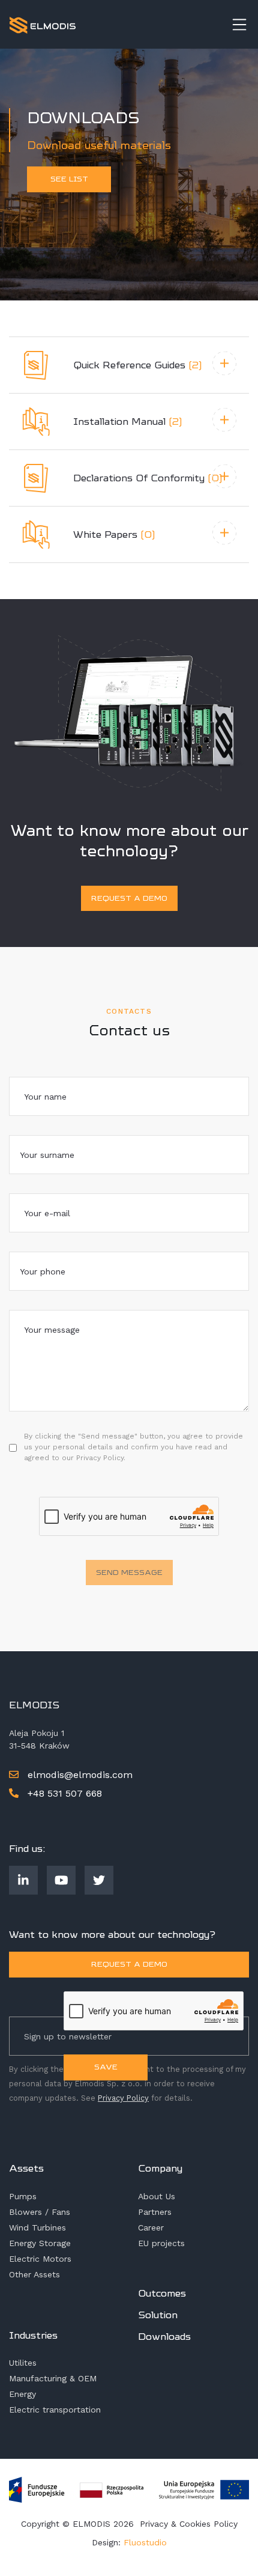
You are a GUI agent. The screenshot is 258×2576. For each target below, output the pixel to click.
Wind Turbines (37, 2227)
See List (69, 179)
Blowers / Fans (40, 2212)
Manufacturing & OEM (53, 2378)
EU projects (161, 2243)
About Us (157, 2196)
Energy (22, 2394)
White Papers (114, 534)
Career (151, 2227)
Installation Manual (128, 422)
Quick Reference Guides (138, 365)
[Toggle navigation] (239, 25)
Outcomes (162, 2293)
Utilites (23, 2363)
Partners (155, 2212)
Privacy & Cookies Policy (189, 2524)
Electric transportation (55, 2410)
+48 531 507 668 (63, 1793)
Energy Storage (40, 2243)
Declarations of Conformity (148, 478)
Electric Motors (40, 2259)
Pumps (23, 2196)
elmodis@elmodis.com (80, 1775)
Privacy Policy (123, 2098)
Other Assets (34, 2274)
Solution (158, 2315)
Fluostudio (145, 2542)
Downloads (164, 2337)
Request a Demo (129, 898)
